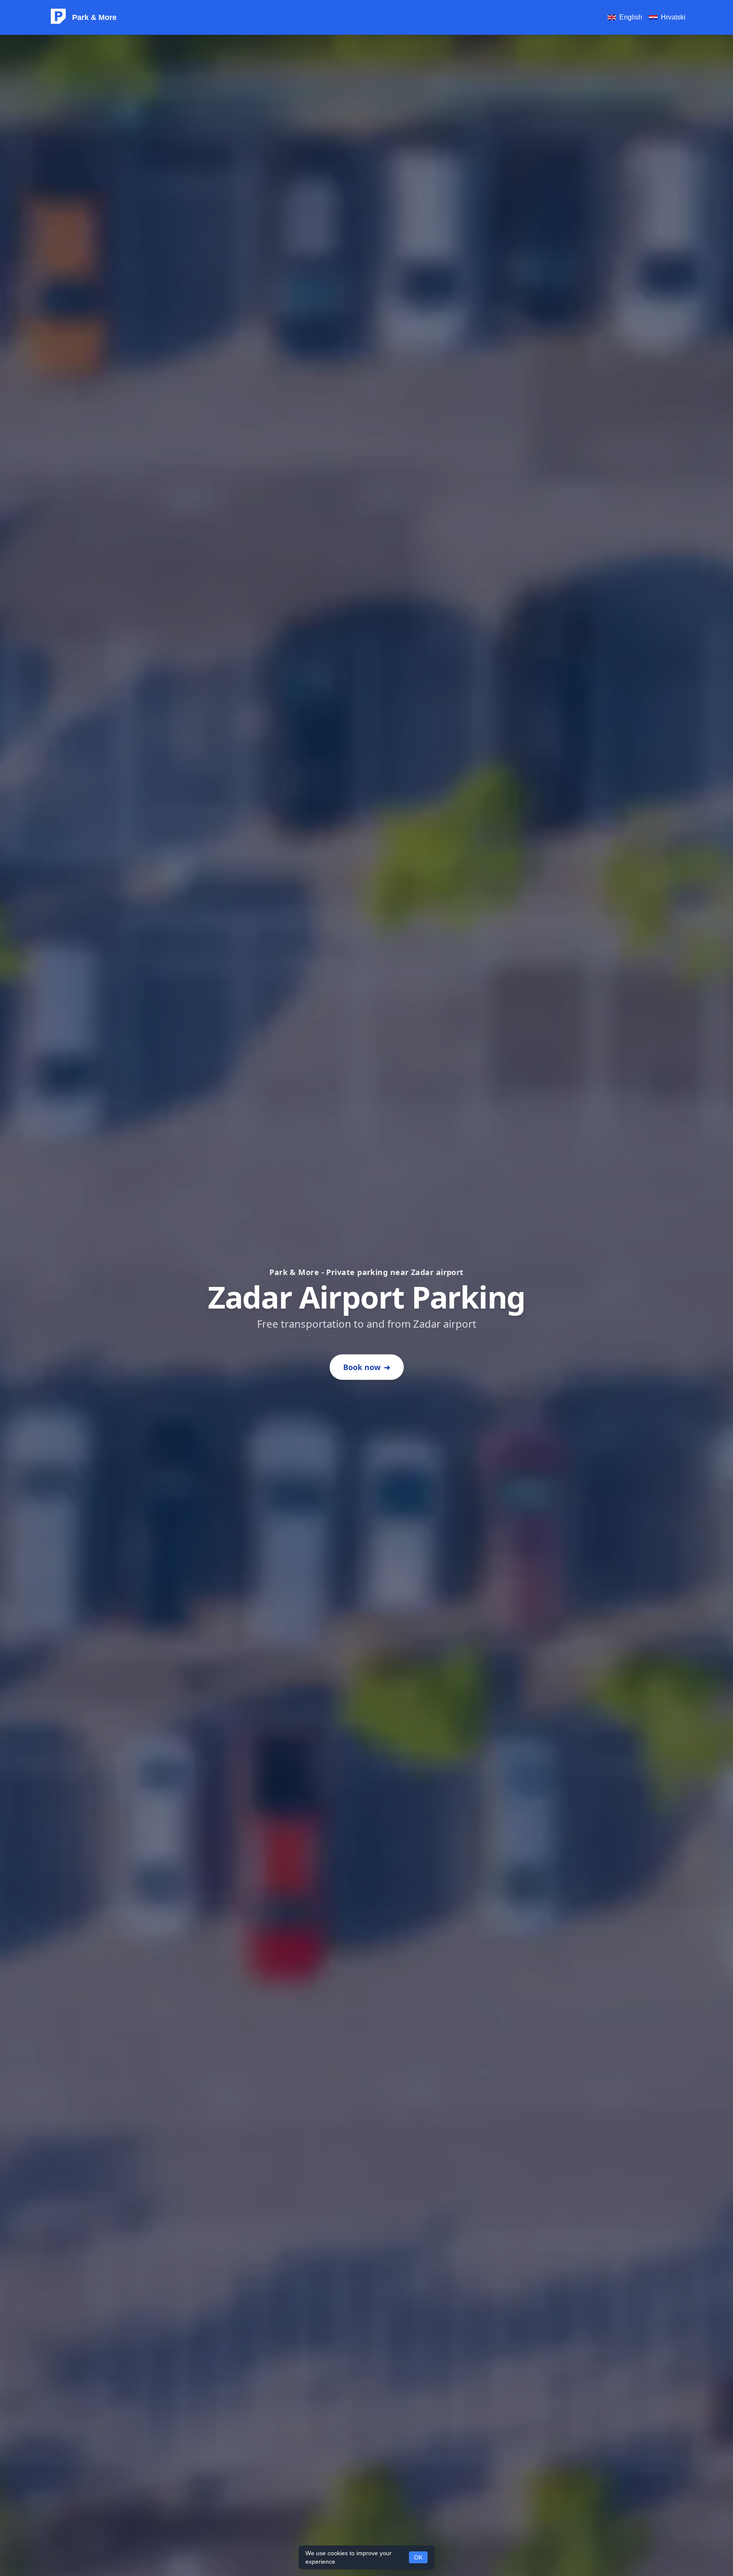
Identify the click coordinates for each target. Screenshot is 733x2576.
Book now (367, 1367)
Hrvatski (673, 17)
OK (418, 2557)
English (631, 17)
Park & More (94, 17)
